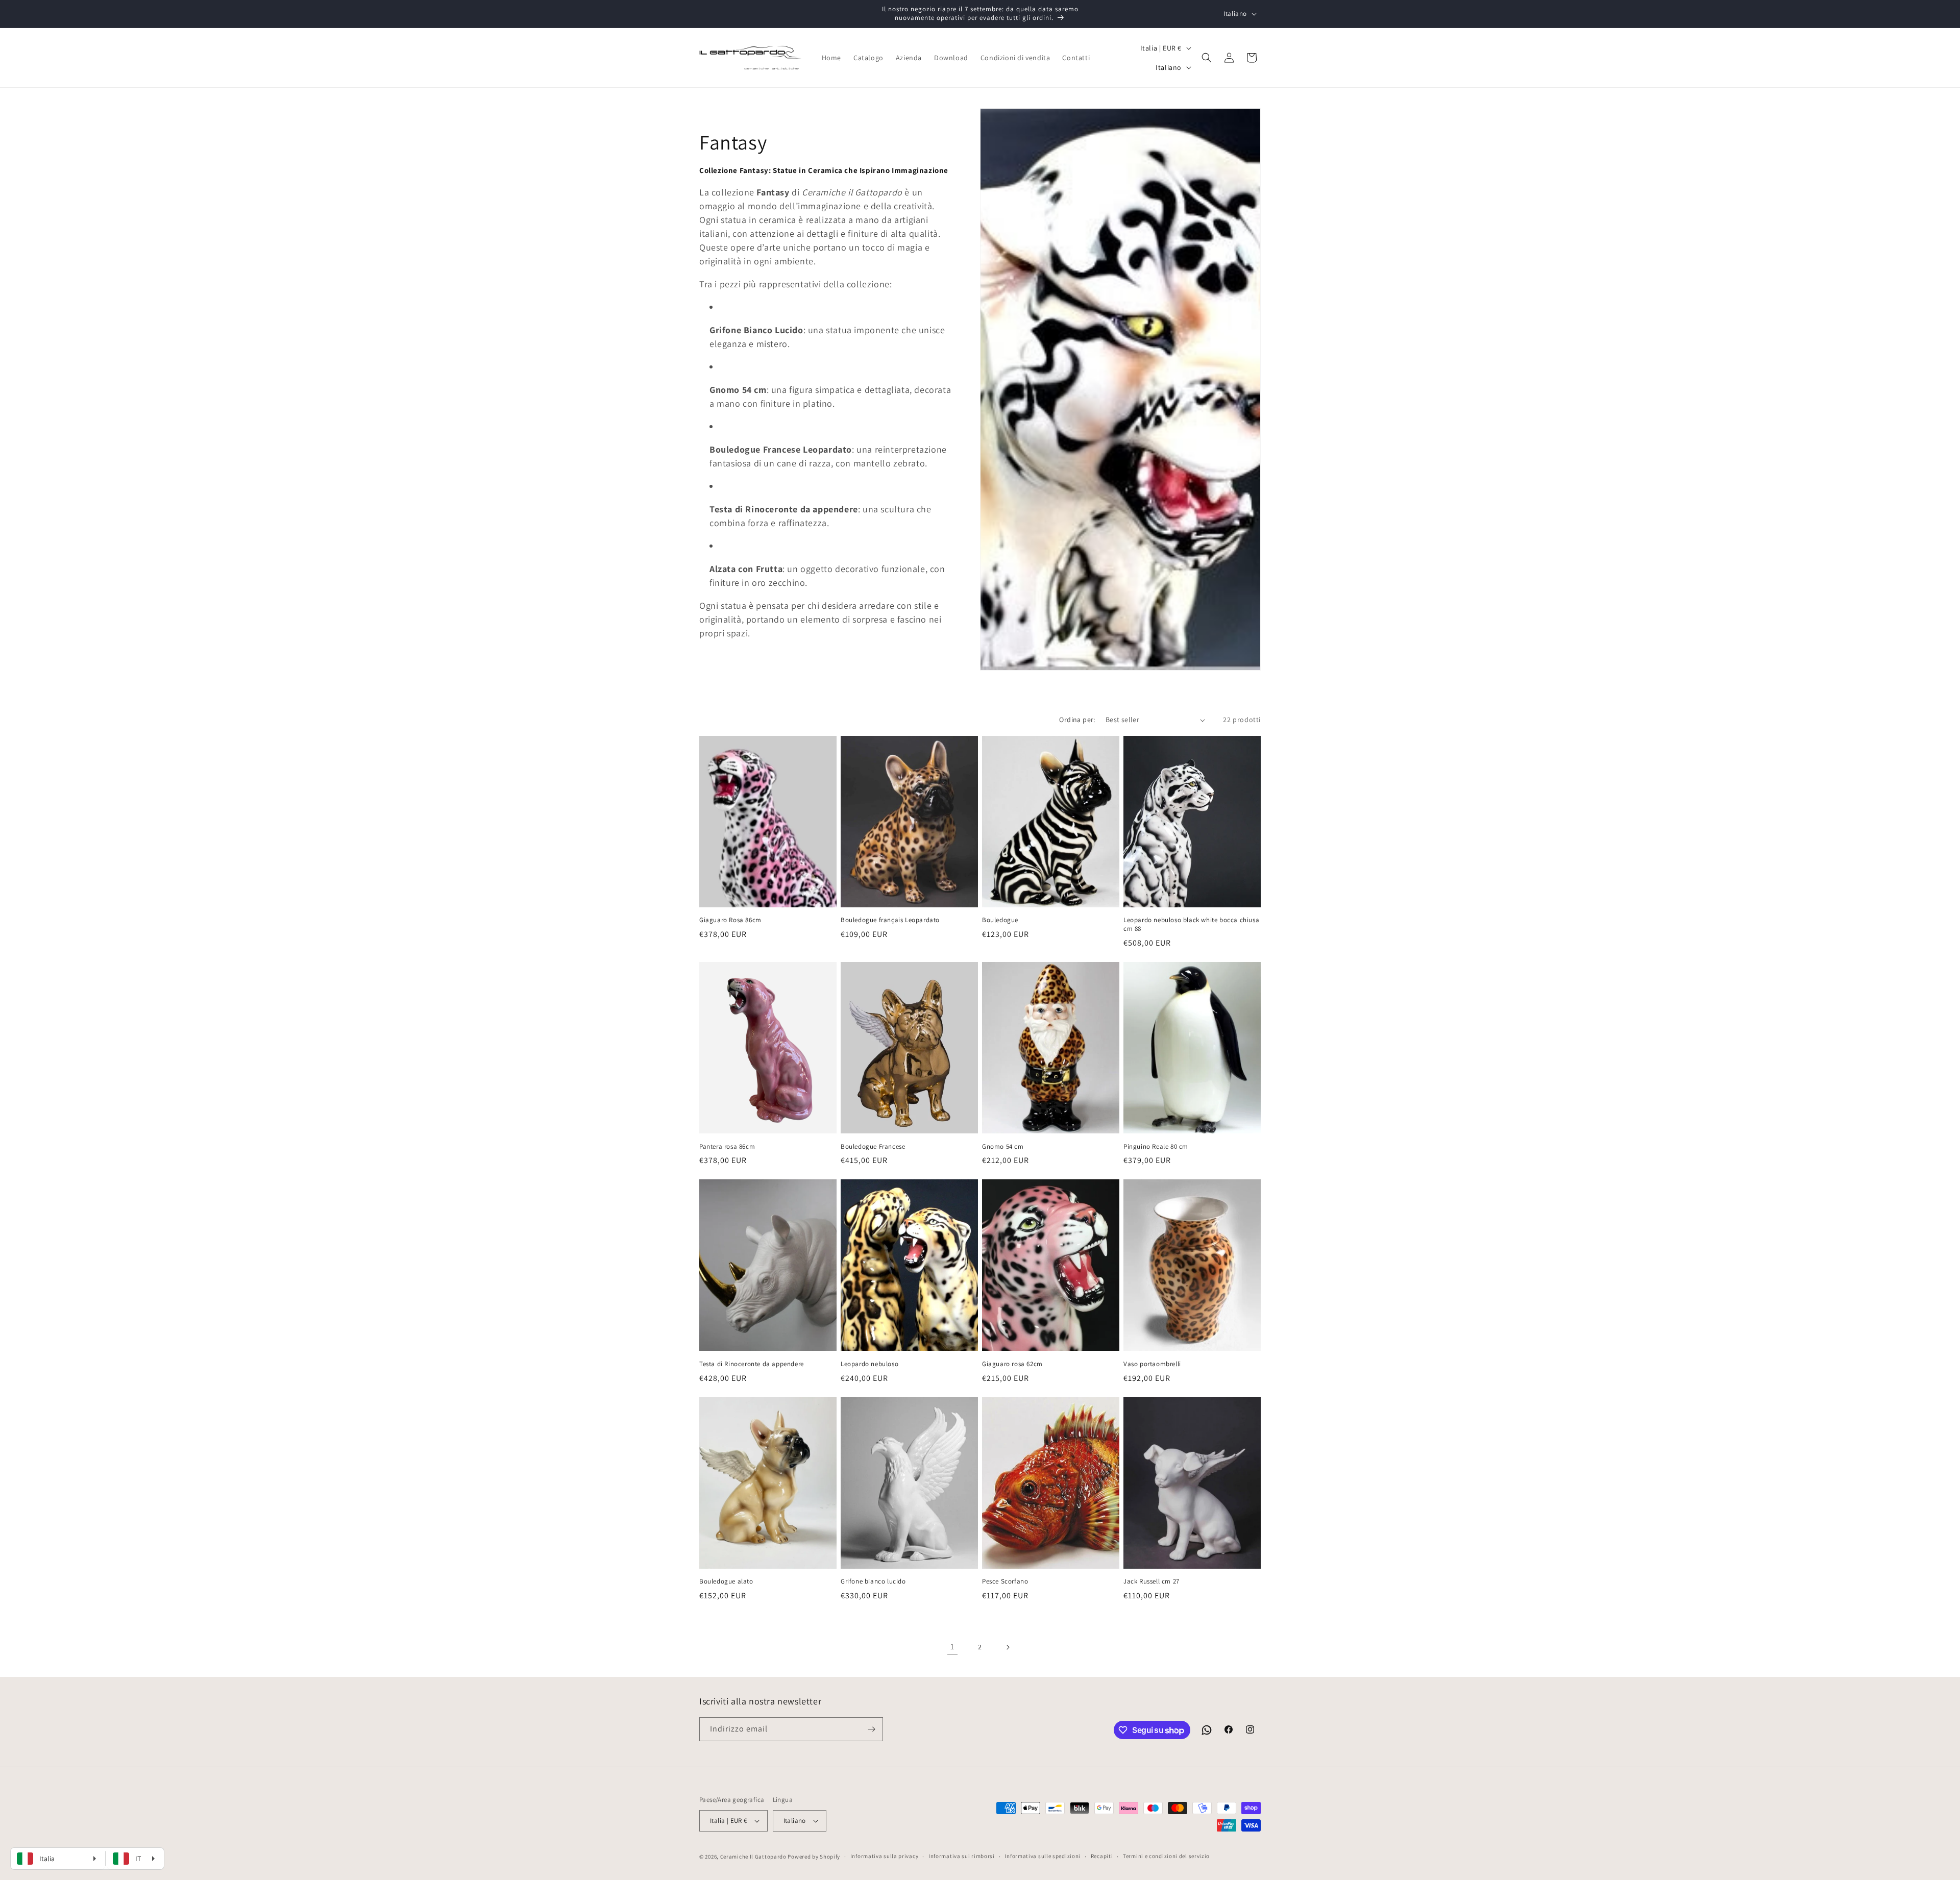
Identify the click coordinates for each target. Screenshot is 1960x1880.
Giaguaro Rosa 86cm (730, 920)
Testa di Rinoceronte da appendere (752, 1364)
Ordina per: (1077, 720)
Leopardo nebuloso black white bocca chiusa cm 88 (1191, 924)
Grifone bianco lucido (873, 1581)
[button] (1207, 58)
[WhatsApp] (1207, 1730)
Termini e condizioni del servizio (1166, 1856)
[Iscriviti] (871, 1729)
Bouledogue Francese (873, 1147)
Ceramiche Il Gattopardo (753, 1857)
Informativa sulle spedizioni (1043, 1856)
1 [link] (952, 1647)
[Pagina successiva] (1008, 1647)
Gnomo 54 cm (1003, 1147)
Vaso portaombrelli (1152, 1364)
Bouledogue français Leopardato (890, 920)
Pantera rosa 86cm (727, 1147)
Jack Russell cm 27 (1151, 1581)
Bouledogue (1000, 920)
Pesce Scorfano (1005, 1581)
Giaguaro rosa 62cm (1012, 1364)
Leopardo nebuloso (869, 1364)
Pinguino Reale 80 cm (1156, 1147)
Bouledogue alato (726, 1581)
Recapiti (1102, 1856)
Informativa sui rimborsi (962, 1856)
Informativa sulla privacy (885, 1856)
